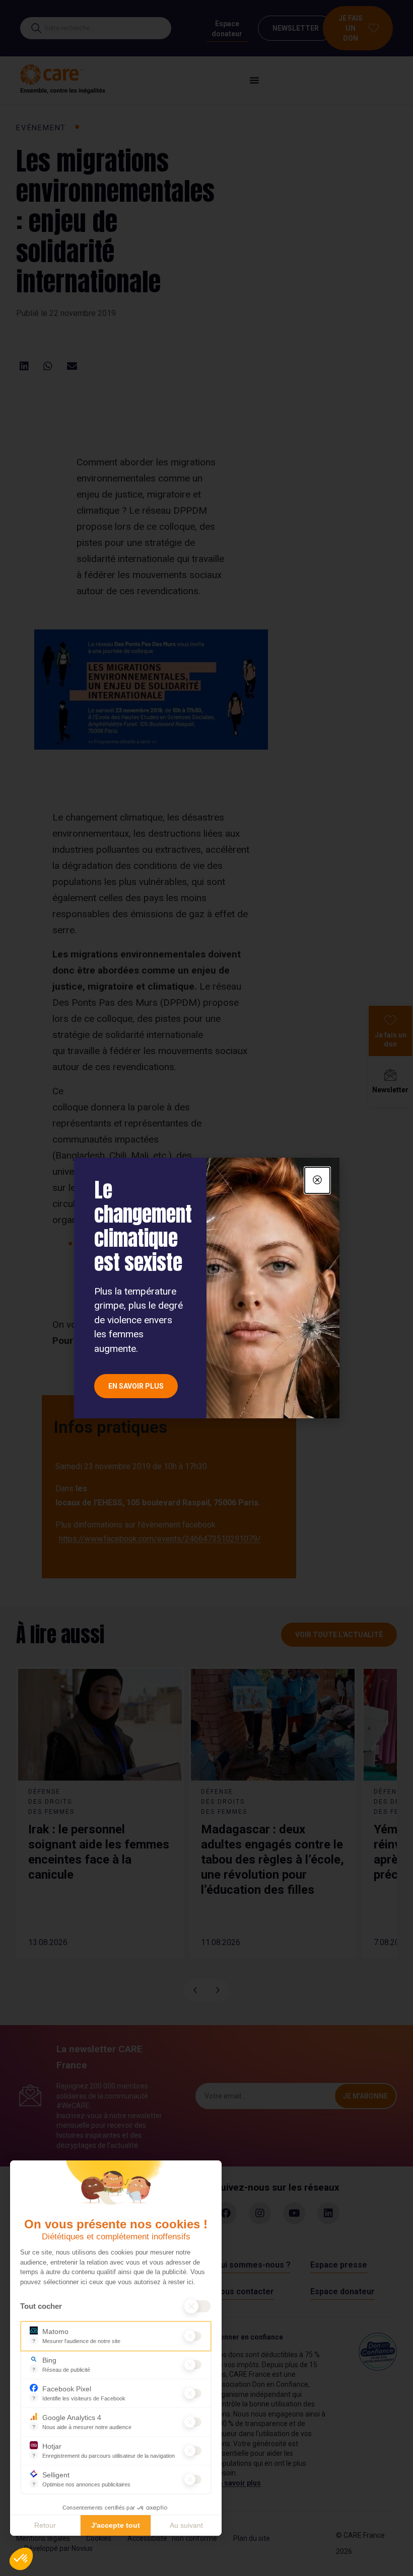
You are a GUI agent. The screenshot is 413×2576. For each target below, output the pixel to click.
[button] (21, 2559)
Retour (45, 2525)
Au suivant (186, 2525)
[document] (206, 1288)
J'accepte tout (116, 2525)
